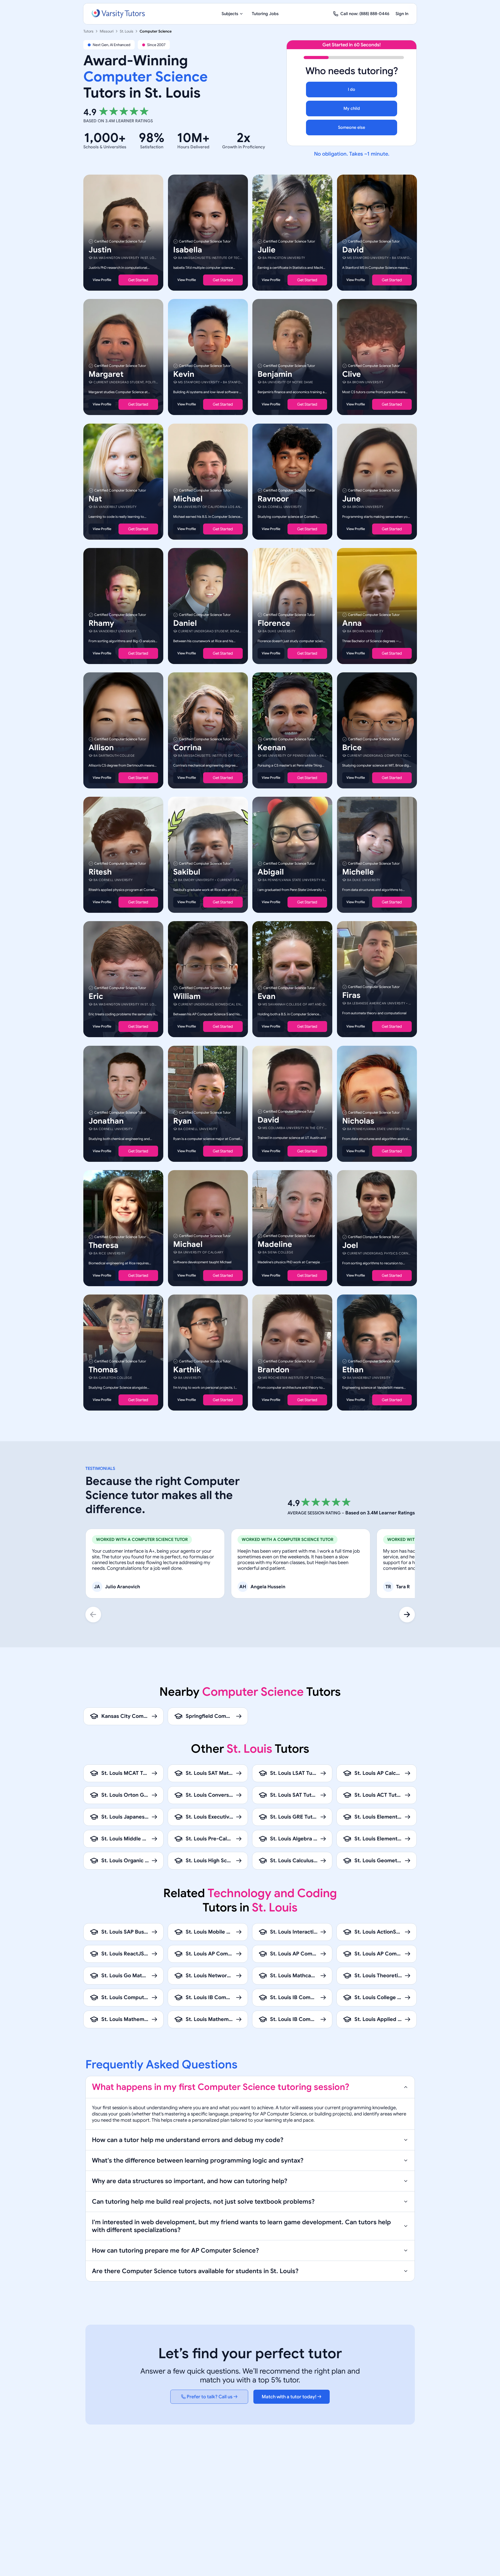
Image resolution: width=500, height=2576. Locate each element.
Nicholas (358, 1121)
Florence (274, 623)
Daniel (185, 623)
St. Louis (127, 31)
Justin (100, 250)
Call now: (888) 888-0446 (365, 14)
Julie (267, 250)
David (353, 250)
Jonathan (106, 1121)
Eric (96, 997)
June (351, 499)
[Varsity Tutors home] (118, 14)
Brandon (273, 1370)
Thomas (103, 1370)
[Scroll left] (93, 1615)
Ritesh (100, 872)
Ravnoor (273, 499)
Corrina (187, 748)
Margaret (106, 374)
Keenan (272, 748)
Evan (267, 997)
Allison (101, 748)
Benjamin (275, 374)
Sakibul (187, 872)
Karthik (187, 1370)
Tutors (88, 31)
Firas (351, 996)
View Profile (102, 280)
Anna (352, 623)
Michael (188, 499)
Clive (352, 374)
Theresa (104, 1245)
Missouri (107, 31)
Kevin (184, 374)
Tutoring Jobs (265, 14)
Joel (350, 1245)
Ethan (353, 1370)
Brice (352, 748)
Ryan (182, 1121)
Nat (95, 499)
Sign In (402, 14)
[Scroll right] (407, 1615)
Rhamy (101, 623)
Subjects (230, 14)
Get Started (138, 280)
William (187, 997)
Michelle (358, 872)
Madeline (275, 1244)
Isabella (188, 250)
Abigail (271, 872)
